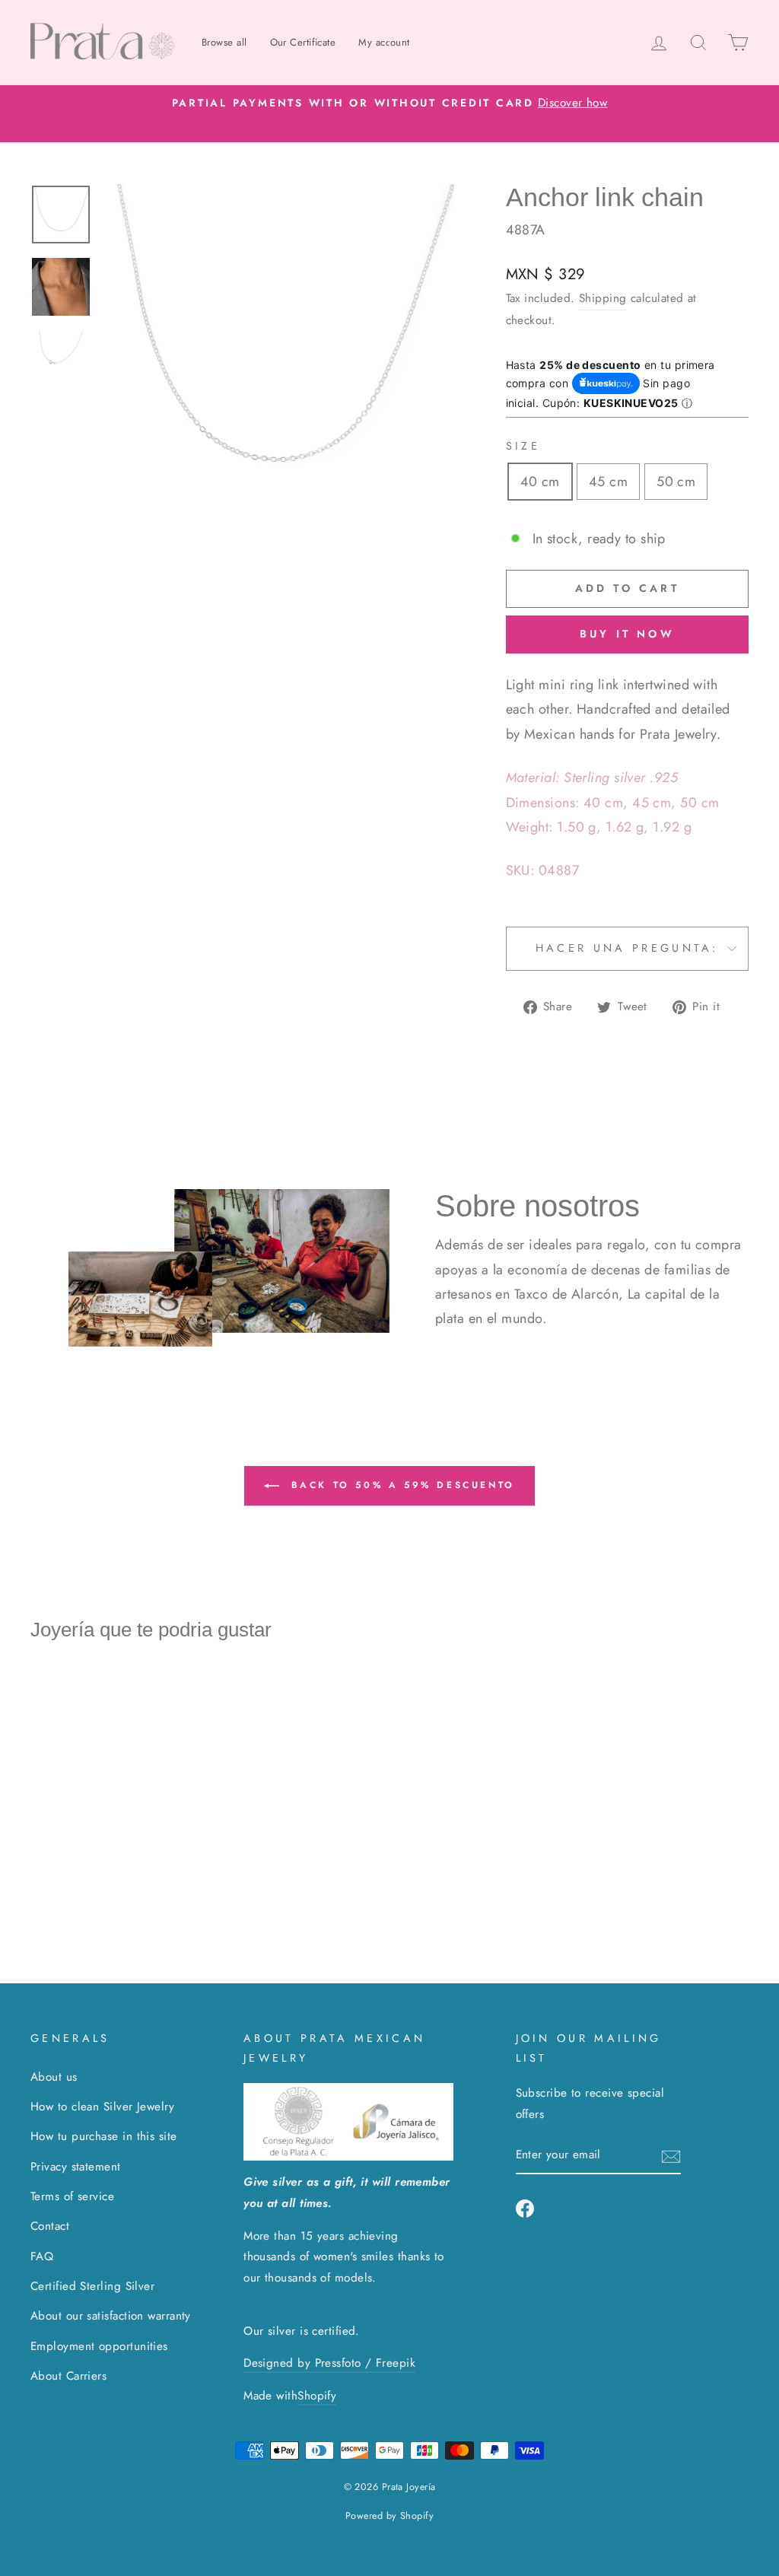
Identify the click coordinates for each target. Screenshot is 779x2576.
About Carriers (68, 2376)
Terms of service (72, 2196)
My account (384, 42)
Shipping (603, 298)
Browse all (224, 42)
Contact (50, 2226)
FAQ (42, 2256)
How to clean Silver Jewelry (102, 2107)
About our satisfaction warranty (111, 2316)
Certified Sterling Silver (92, 2286)
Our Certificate (303, 42)
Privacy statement (76, 2167)
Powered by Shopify (389, 2516)
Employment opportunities (99, 2346)
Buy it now (627, 634)
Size (523, 446)
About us (54, 2077)
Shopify (317, 2396)
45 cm (608, 482)
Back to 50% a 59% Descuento (400, 1484)
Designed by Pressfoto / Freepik (329, 2363)
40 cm (540, 482)
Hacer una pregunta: (627, 948)
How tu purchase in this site (104, 2136)
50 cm (676, 482)
